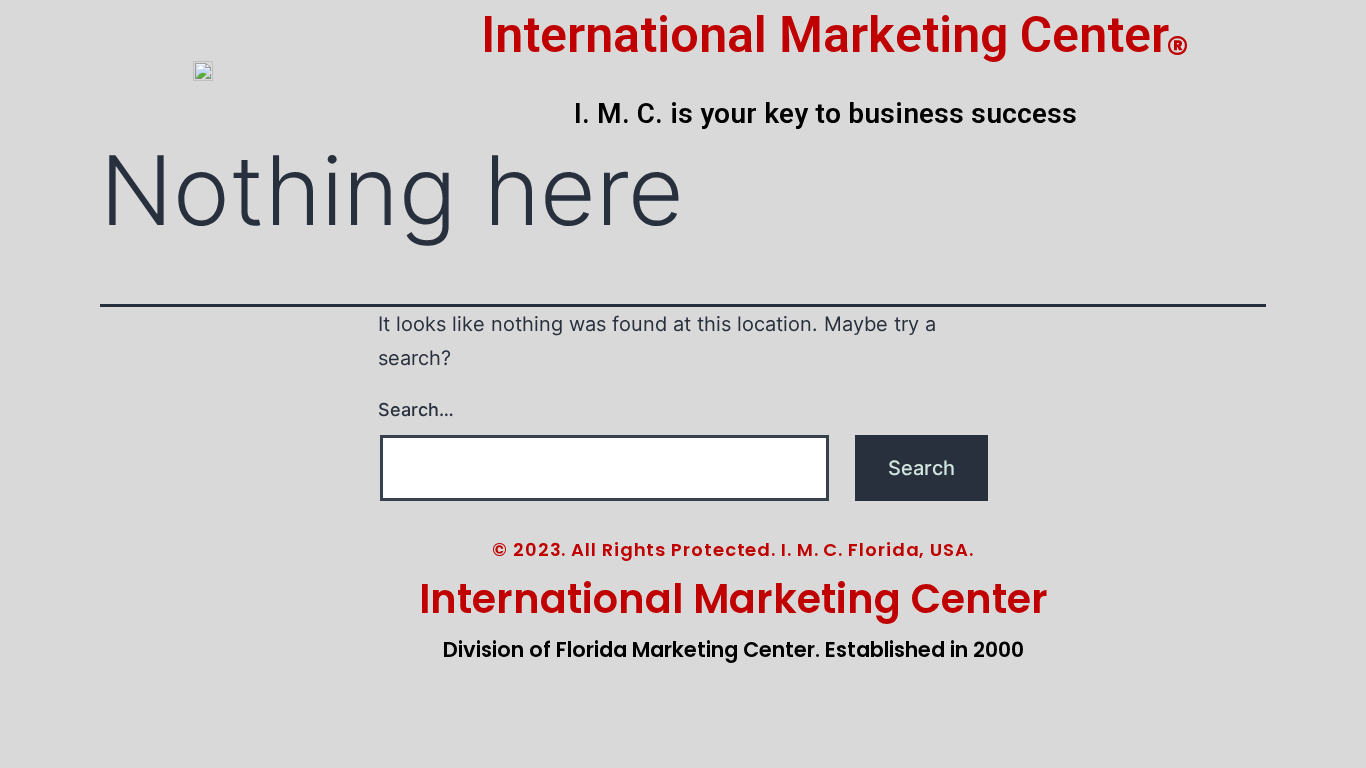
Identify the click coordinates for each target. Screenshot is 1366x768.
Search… (416, 409)
